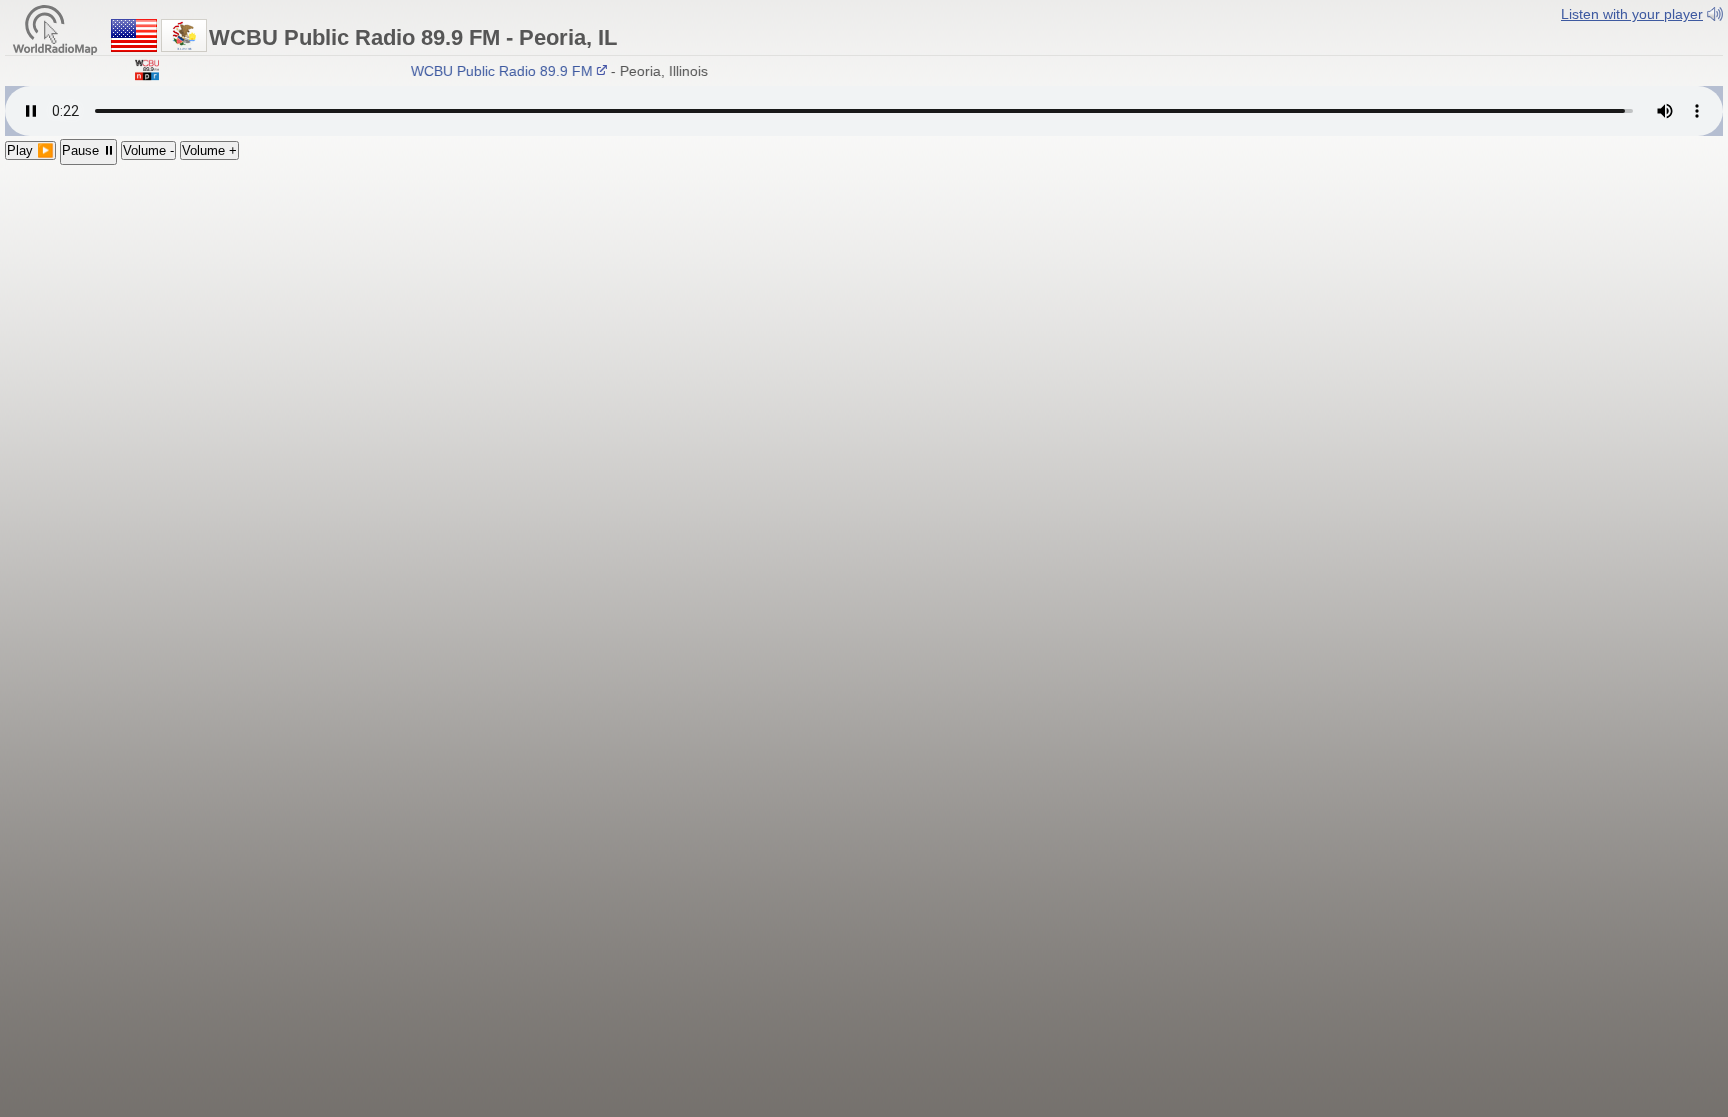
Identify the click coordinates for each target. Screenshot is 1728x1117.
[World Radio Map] (55, 28)
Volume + (209, 150)
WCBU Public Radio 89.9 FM (492, 71)
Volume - (148, 150)
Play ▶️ (30, 150)
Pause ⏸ (88, 150)
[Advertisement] (864, 315)
